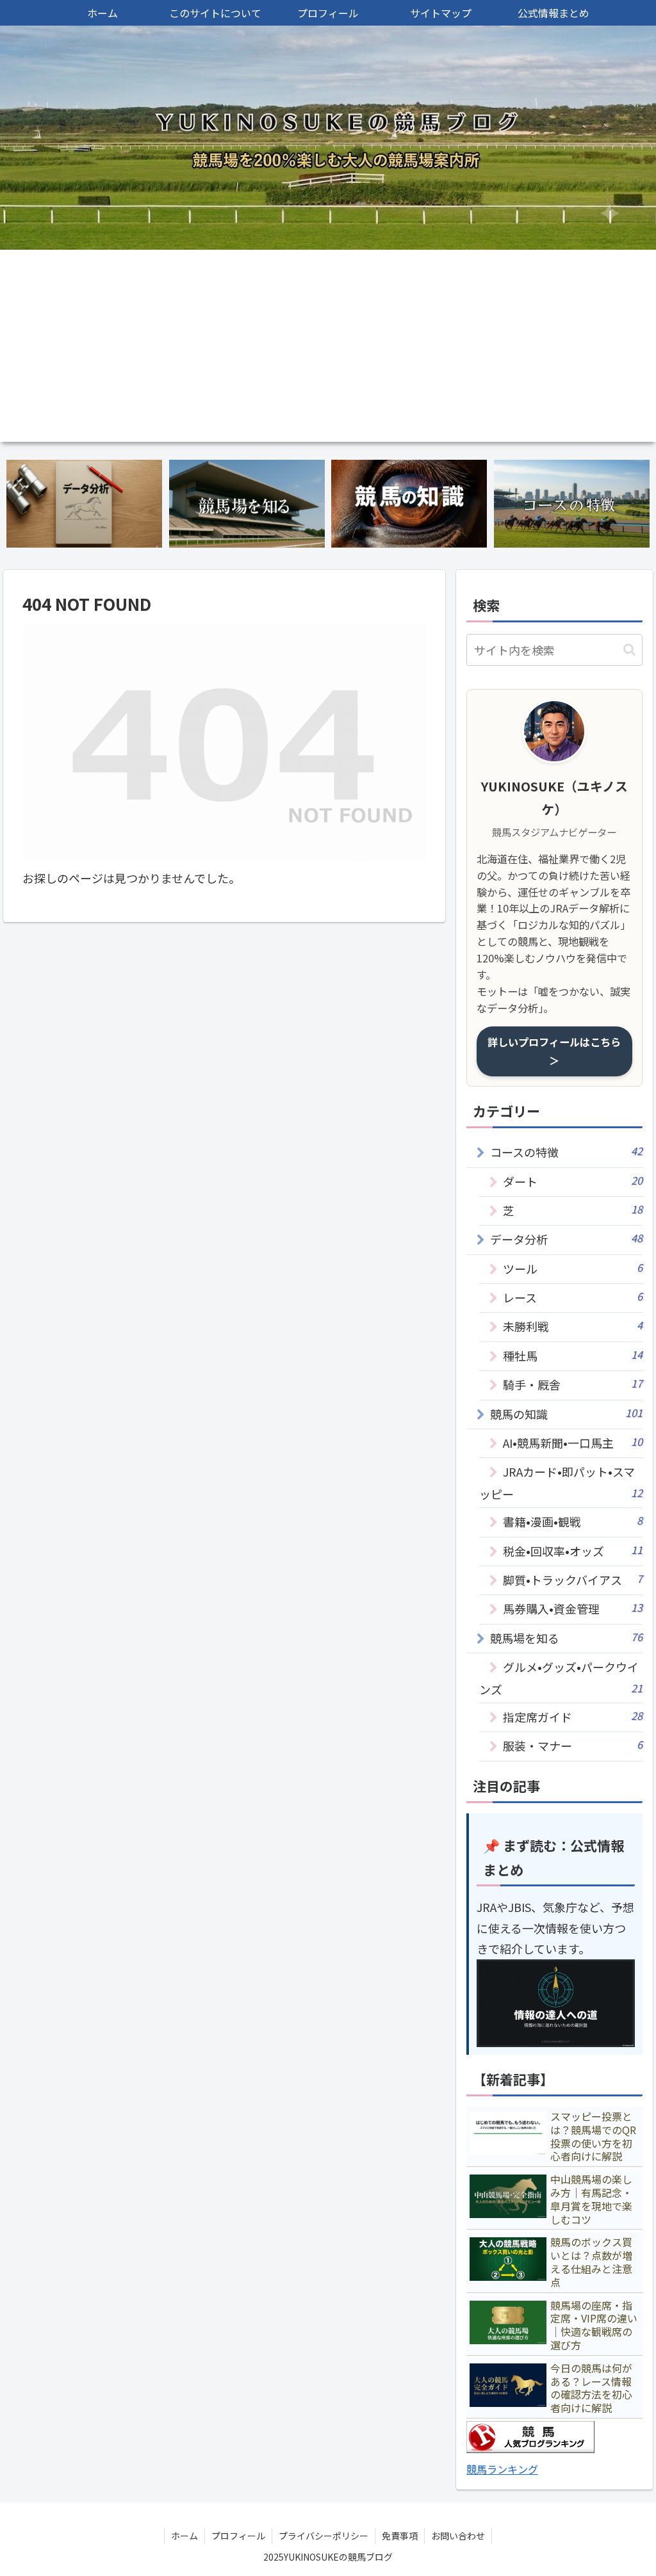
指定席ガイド (572, 1716)
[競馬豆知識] (409, 504)
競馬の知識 (566, 1414)
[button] (629, 650)
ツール (572, 1268)
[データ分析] (84, 504)
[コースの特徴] (572, 504)
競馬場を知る (566, 1638)
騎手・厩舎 (572, 1384)
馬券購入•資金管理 (572, 1608)
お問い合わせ (458, 2536)
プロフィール (238, 2536)
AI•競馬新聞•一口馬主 (572, 1442)
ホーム (184, 2536)
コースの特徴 (566, 1152)
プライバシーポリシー (324, 2536)
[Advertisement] (328, 346)
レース (572, 1297)
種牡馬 (572, 1355)
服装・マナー (572, 1745)
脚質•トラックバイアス (572, 1579)
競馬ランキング (502, 2469)
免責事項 (400, 2536)
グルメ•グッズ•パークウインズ (561, 1678)
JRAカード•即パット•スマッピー (561, 1482)
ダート (572, 1181)
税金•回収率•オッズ (572, 1551)
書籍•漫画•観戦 (572, 1521)
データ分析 (566, 1239)
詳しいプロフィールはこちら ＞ (554, 1051)
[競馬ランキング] (530, 2448)
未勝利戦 (572, 1326)
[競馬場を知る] (247, 504)
